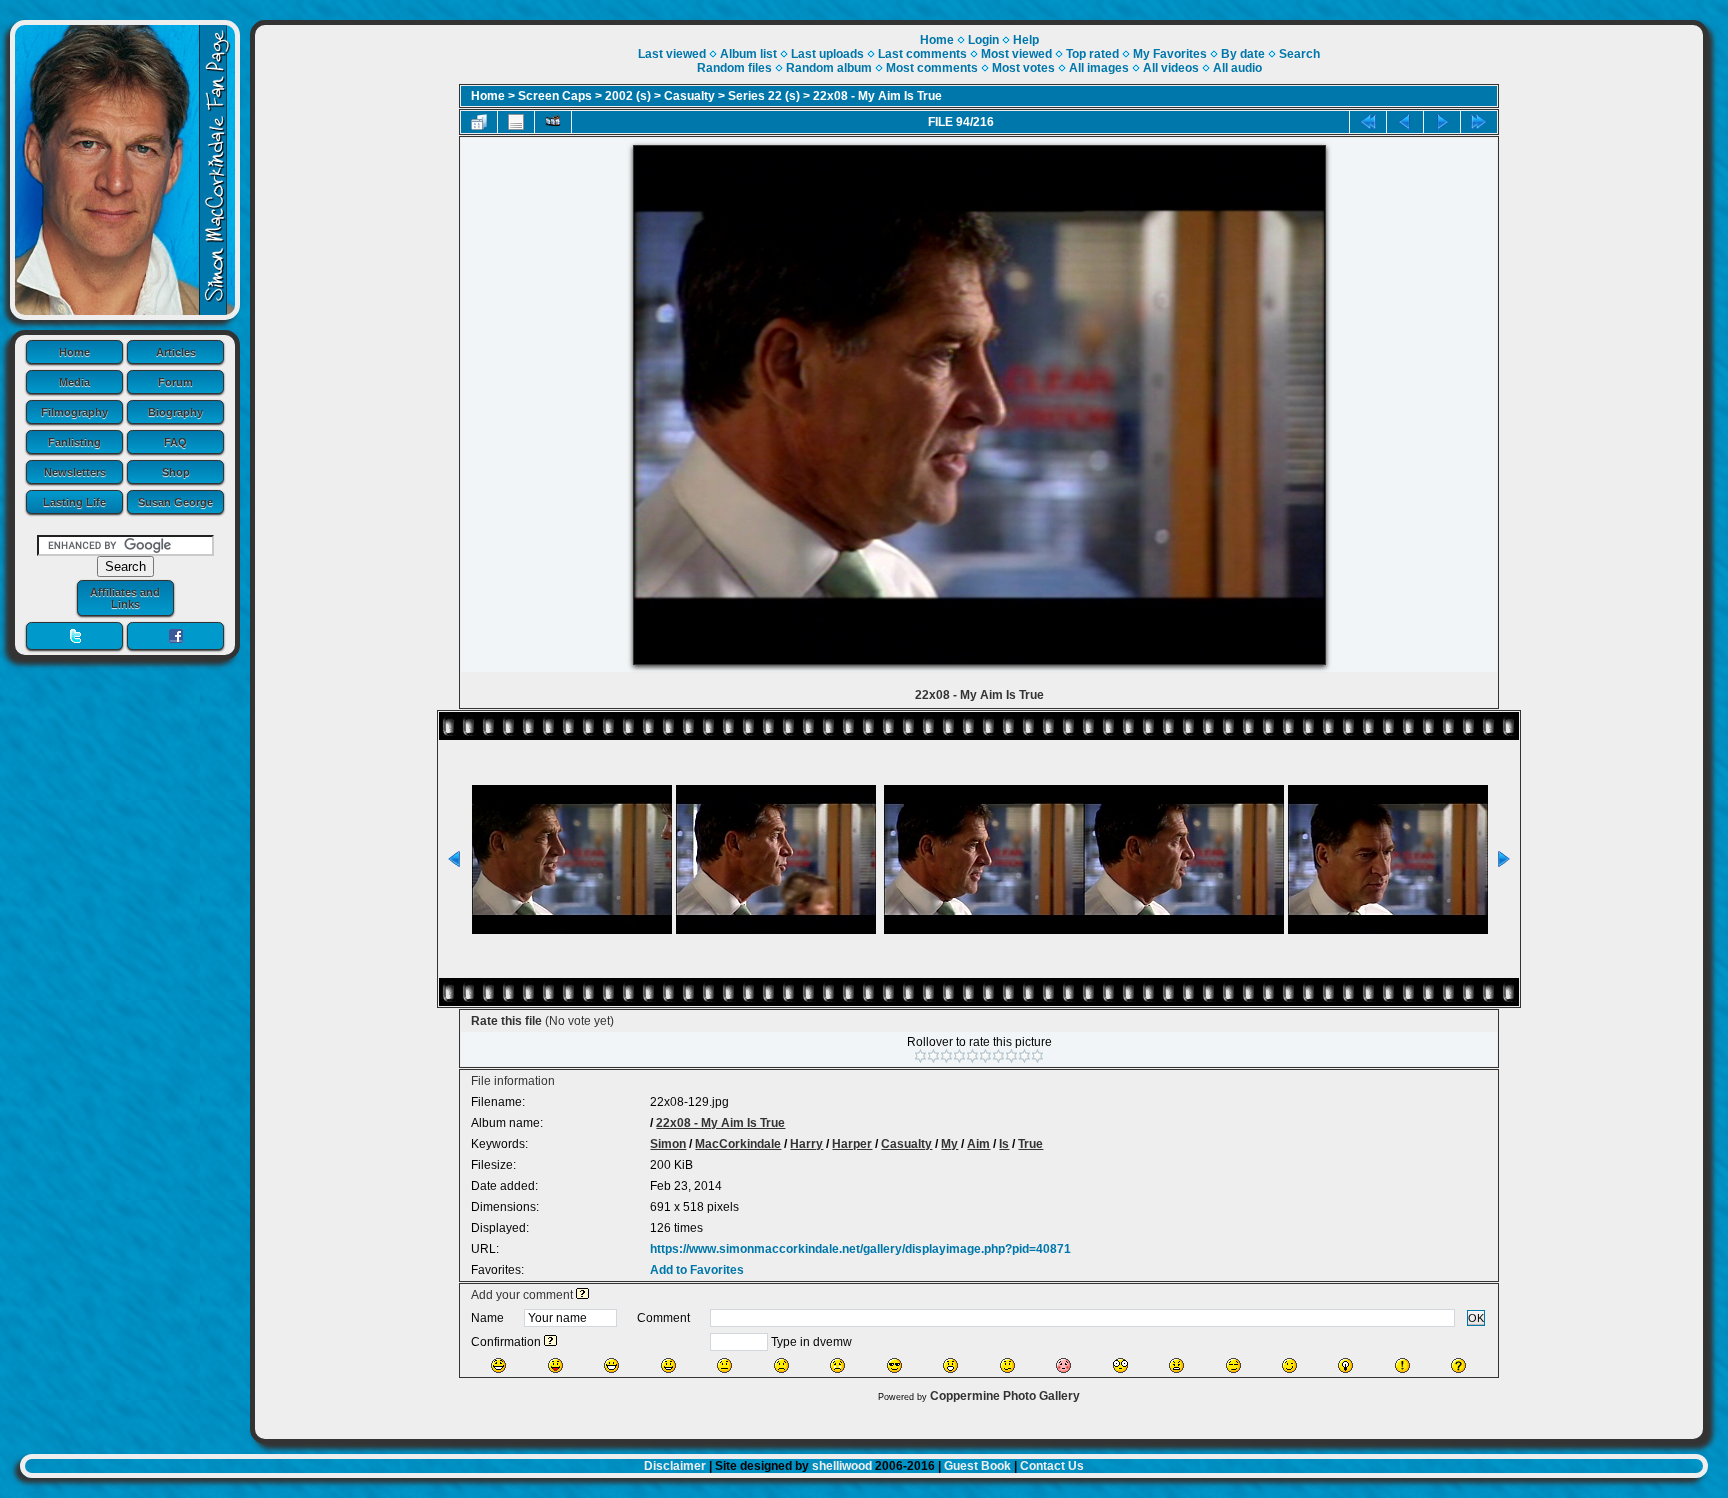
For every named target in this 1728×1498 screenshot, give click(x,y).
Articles (176, 352)
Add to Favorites (697, 1270)
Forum (175, 382)
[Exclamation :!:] (1402, 1365)
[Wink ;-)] (1289, 1365)
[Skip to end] (1479, 122)
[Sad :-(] (781, 1365)
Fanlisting (74, 442)
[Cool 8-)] (894, 1365)
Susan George (175, 502)
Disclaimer (675, 1466)
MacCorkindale (738, 1144)
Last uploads (827, 54)
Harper (852, 1144)
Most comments (932, 68)
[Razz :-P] (555, 1365)
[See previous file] (1405, 122)
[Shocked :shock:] (1120, 1365)
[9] (1024, 1056)
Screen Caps (555, 96)
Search (1299, 54)
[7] (998, 1056)
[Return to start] (1368, 122)
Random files (734, 68)
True (1030, 1144)
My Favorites (1170, 54)
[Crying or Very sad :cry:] (837, 1365)
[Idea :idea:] (1345, 1365)
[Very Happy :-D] (611, 1365)
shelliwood (842, 1466)
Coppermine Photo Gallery (1005, 1396)
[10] (1037, 1056)
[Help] (582, 1295)
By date (1243, 54)
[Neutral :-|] (724, 1365)
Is (1004, 1144)
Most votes (1023, 68)
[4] (959, 1056)
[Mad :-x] (1176, 1365)
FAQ (175, 442)
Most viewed (1016, 54)
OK (1476, 1318)
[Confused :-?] (1007, 1365)
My (949, 1144)
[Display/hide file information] (516, 122)
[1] (920, 1056)
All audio (1237, 68)
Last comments (922, 54)
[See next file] (1442, 122)
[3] (946, 1056)
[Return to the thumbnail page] (479, 122)
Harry (806, 1144)
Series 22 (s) (764, 96)
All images (1099, 68)
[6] (985, 1056)
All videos (1171, 68)
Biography (175, 412)
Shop (176, 472)
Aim (978, 1144)
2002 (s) (628, 96)
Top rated (1092, 54)
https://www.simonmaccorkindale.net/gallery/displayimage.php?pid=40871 (860, 1249)
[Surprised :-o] (950, 1365)
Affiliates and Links (125, 598)
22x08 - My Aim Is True (877, 96)
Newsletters (75, 472)
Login (983, 40)
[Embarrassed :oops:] (1063, 1365)
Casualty (689, 96)
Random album (829, 68)
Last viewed (672, 54)
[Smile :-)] (668, 1365)
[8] (1011, 1056)
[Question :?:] (1458, 1365)
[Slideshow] (553, 122)
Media (74, 382)
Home (74, 352)
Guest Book (977, 1466)
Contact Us (1052, 1466)
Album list (748, 54)
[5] (972, 1056)
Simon (668, 1144)
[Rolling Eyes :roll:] (1233, 1365)
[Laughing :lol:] (498, 1365)
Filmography (74, 412)
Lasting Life (74, 502)
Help (1026, 40)
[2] (933, 1056)
